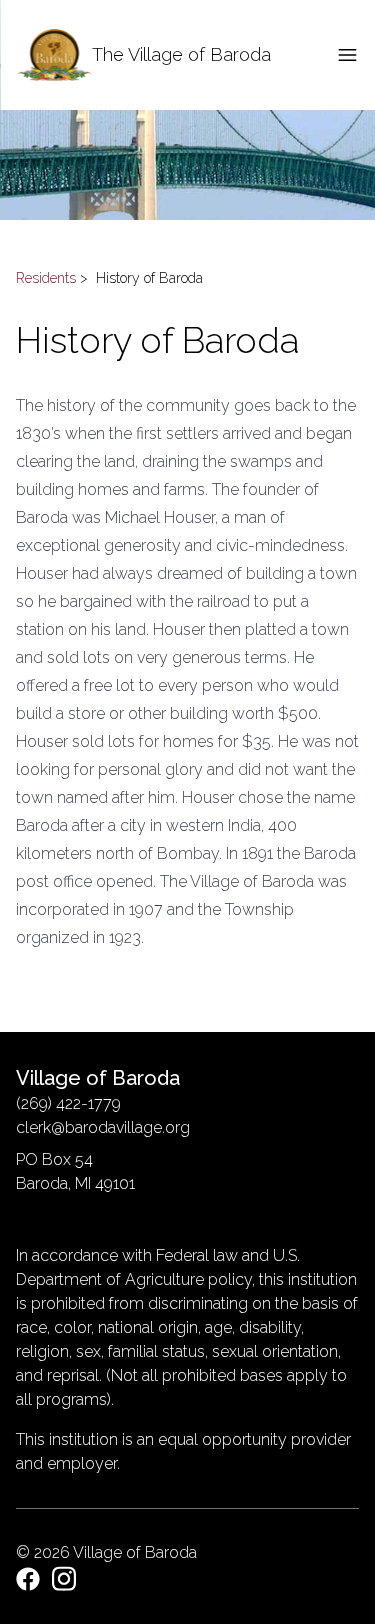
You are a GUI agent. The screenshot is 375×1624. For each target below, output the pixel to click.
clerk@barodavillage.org (103, 1127)
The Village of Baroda (181, 54)
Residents (46, 278)
